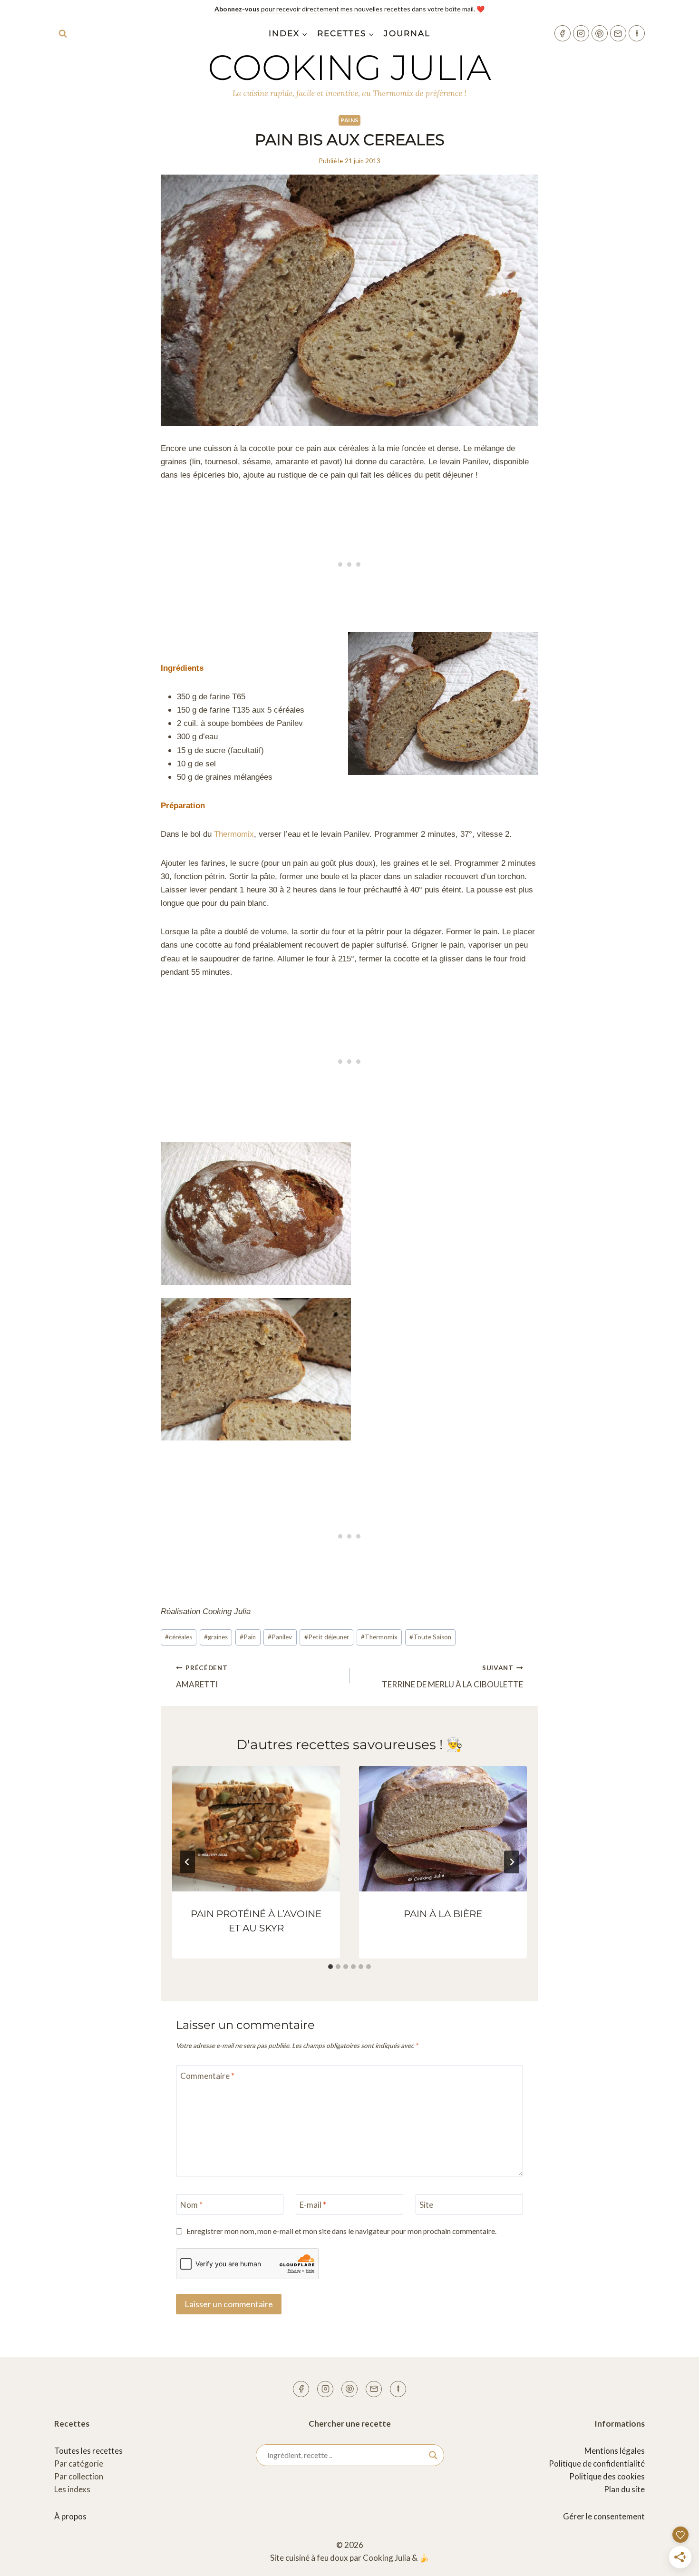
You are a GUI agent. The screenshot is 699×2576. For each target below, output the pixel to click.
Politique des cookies (607, 2476)
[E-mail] (618, 33)
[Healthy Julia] (637, 33)
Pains (349, 120)
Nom (191, 2205)
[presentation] (256, 1829)
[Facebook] (563, 33)
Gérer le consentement (604, 2516)
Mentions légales (615, 2451)
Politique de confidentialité (597, 2463)
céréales (179, 1637)
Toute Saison (430, 1637)
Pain (248, 1637)
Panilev (280, 1637)
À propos (70, 2516)
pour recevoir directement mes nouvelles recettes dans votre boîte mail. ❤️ (349, 9)
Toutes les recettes (88, 2451)
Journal (407, 33)
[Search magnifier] (433, 2455)
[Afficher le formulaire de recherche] (63, 33)
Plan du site (624, 2489)
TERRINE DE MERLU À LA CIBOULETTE (452, 1677)
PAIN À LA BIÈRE (443, 1914)
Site (426, 2205)
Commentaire (207, 2076)
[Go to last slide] (187, 1862)
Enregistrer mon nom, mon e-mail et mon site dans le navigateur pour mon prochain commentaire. (341, 2231)
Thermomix (234, 834)
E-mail (313, 2205)
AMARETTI (202, 1677)
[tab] (330, 1967)
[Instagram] (581, 33)
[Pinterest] (600, 33)
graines (216, 1637)
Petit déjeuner (327, 1637)
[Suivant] (512, 1862)
